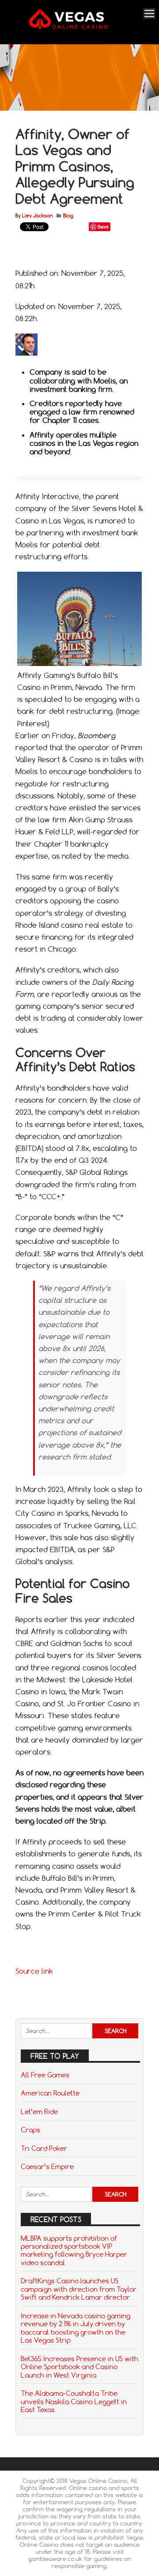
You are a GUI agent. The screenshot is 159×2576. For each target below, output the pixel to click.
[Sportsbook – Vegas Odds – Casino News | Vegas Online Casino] (78, 28)
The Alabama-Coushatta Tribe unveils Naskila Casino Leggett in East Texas (74, 2401)
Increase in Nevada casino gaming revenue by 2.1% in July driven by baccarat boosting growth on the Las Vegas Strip (76, 2328)
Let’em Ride (39, 2111)
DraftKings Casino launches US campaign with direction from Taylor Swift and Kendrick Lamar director (79, 2289)
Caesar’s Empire (47, 2166)
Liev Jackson (37, 216)
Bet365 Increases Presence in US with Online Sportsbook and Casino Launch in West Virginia (79, 2367)
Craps (30, 2130)
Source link (34, 1971)
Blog (68, 216)
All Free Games (45, 2075)
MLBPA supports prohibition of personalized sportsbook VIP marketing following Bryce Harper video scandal (74, 2250)
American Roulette (50, 2093)
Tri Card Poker (44, 2148)
